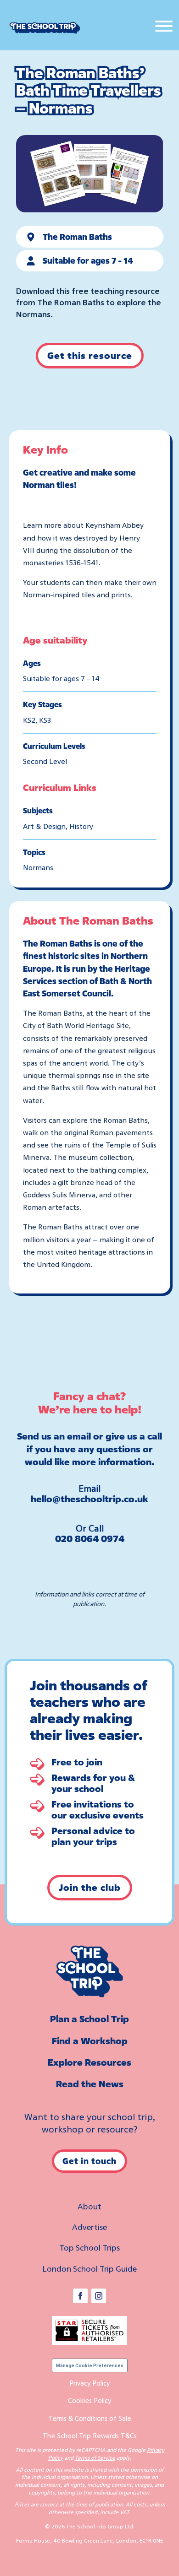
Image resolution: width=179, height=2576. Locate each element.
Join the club (90, 1887)
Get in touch (89, 2161)
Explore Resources (89, 2062)
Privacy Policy (89, 2383)
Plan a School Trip (89, 2019)
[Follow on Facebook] (80, 2296)
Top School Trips (89, 2247)
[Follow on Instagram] (99, 2296)
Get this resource (90, 355)
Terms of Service (95, 2458)
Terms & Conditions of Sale (90, 2418)
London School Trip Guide (89, 2268)
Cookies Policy (89, 2400)
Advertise (89, 2227)
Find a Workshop (90, 2041)
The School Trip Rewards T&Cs (90, 2435)
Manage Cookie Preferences (90, 2366)
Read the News (90, 2084)
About (89, 2206)
